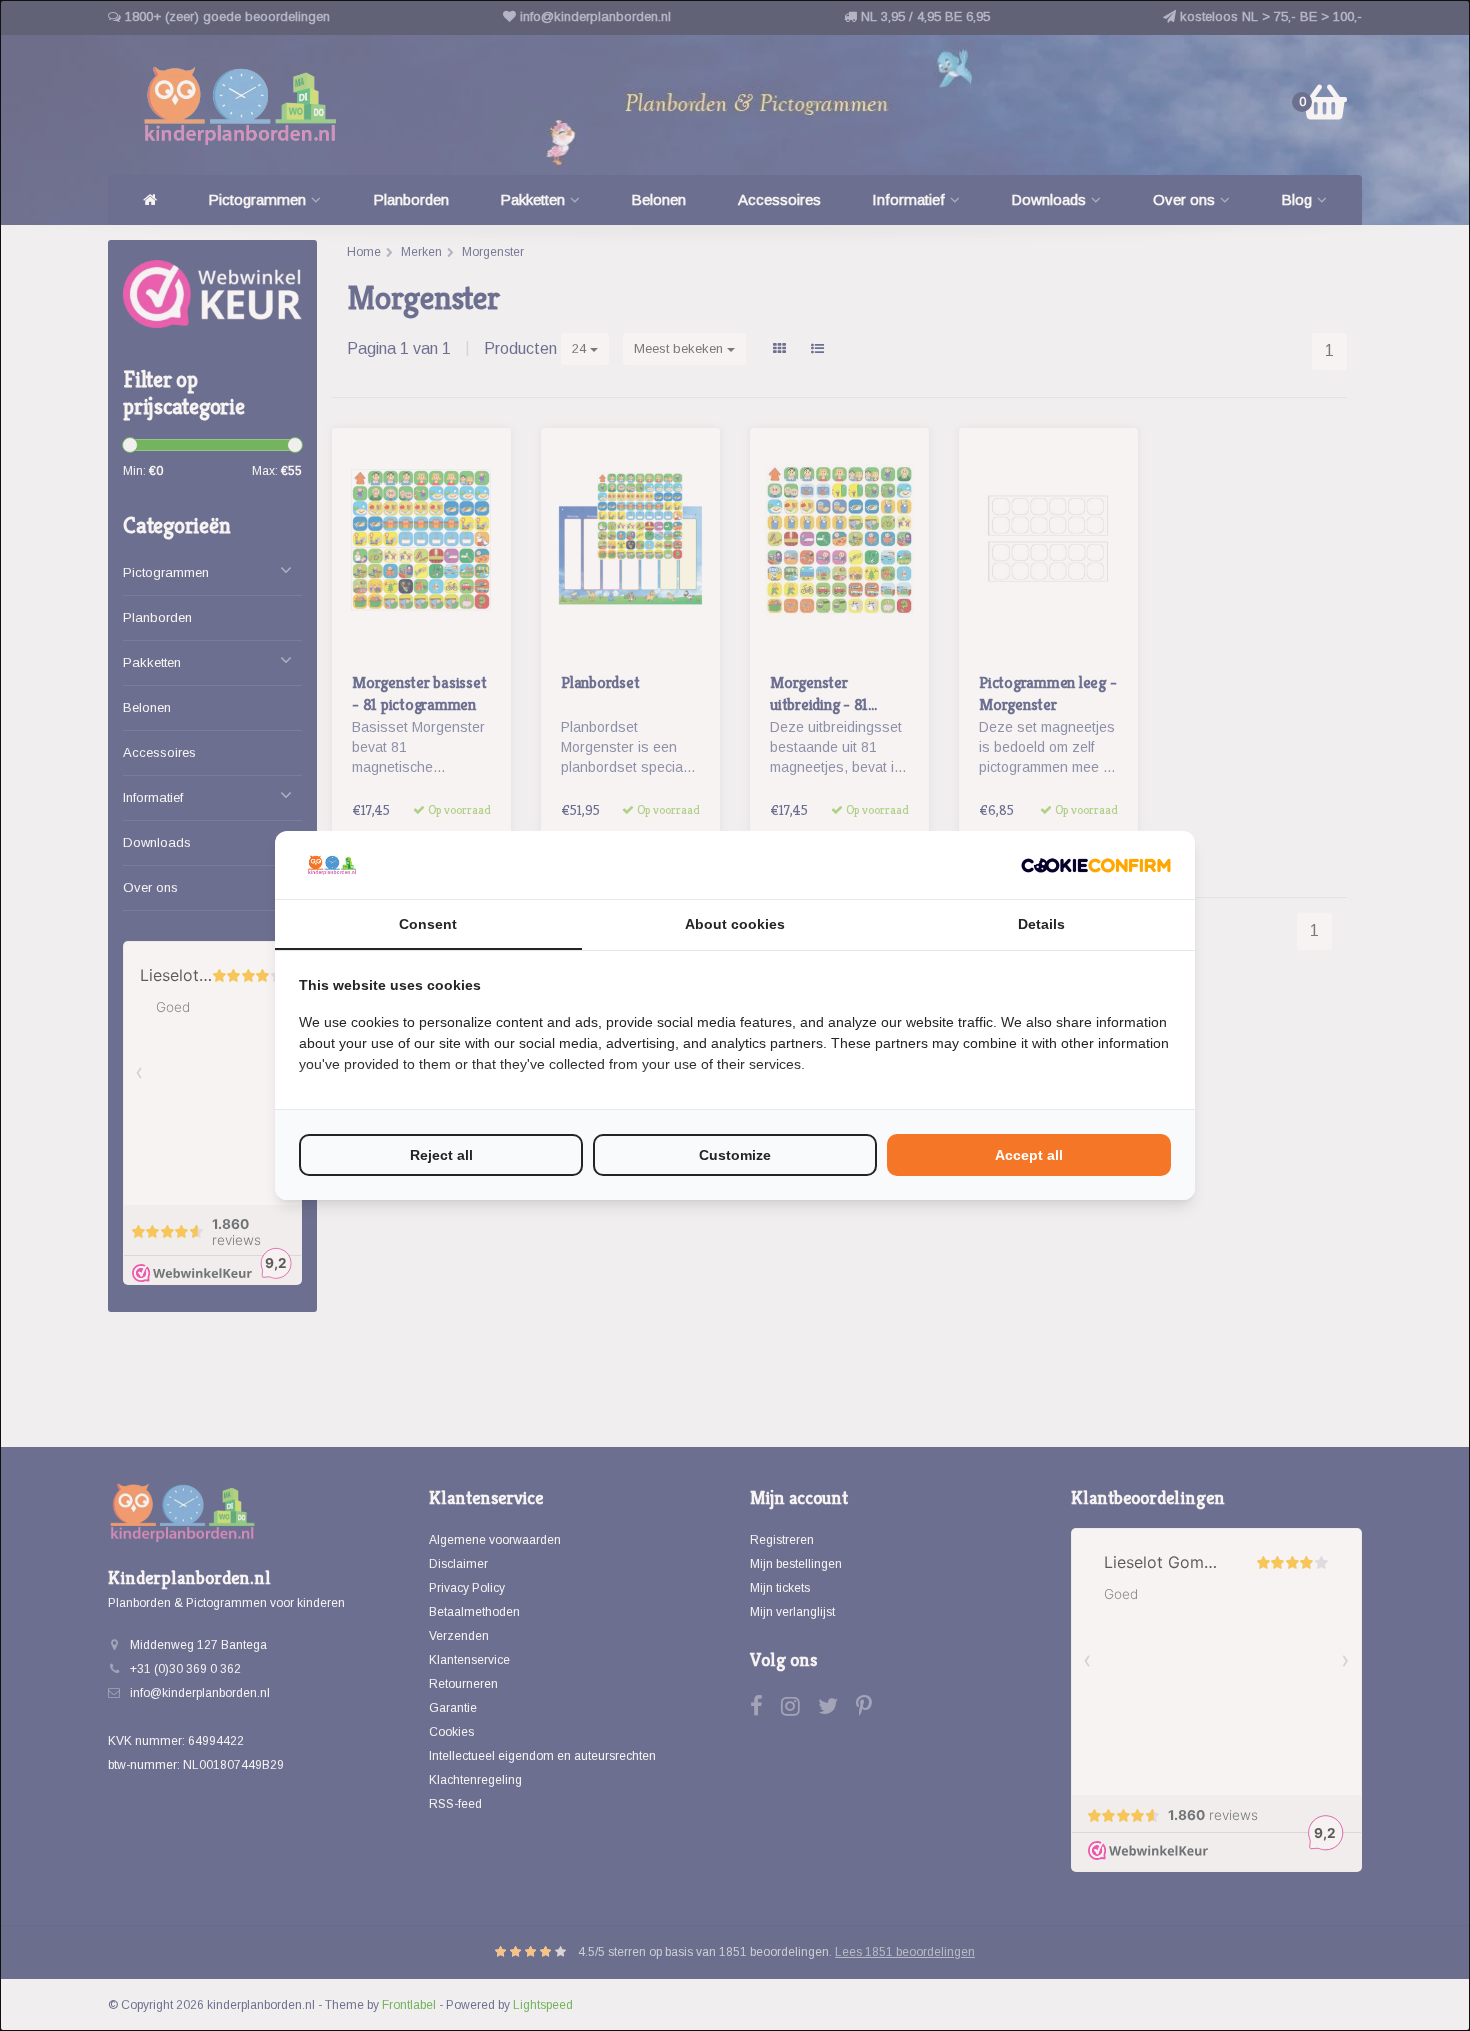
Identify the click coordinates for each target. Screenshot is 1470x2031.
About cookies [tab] (735, 924)
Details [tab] (1041, 924)
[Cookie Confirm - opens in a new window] (1096, 865)
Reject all (441, 1155)
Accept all (1029, 1155)
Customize (735, 1155)
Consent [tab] (428, 924)
